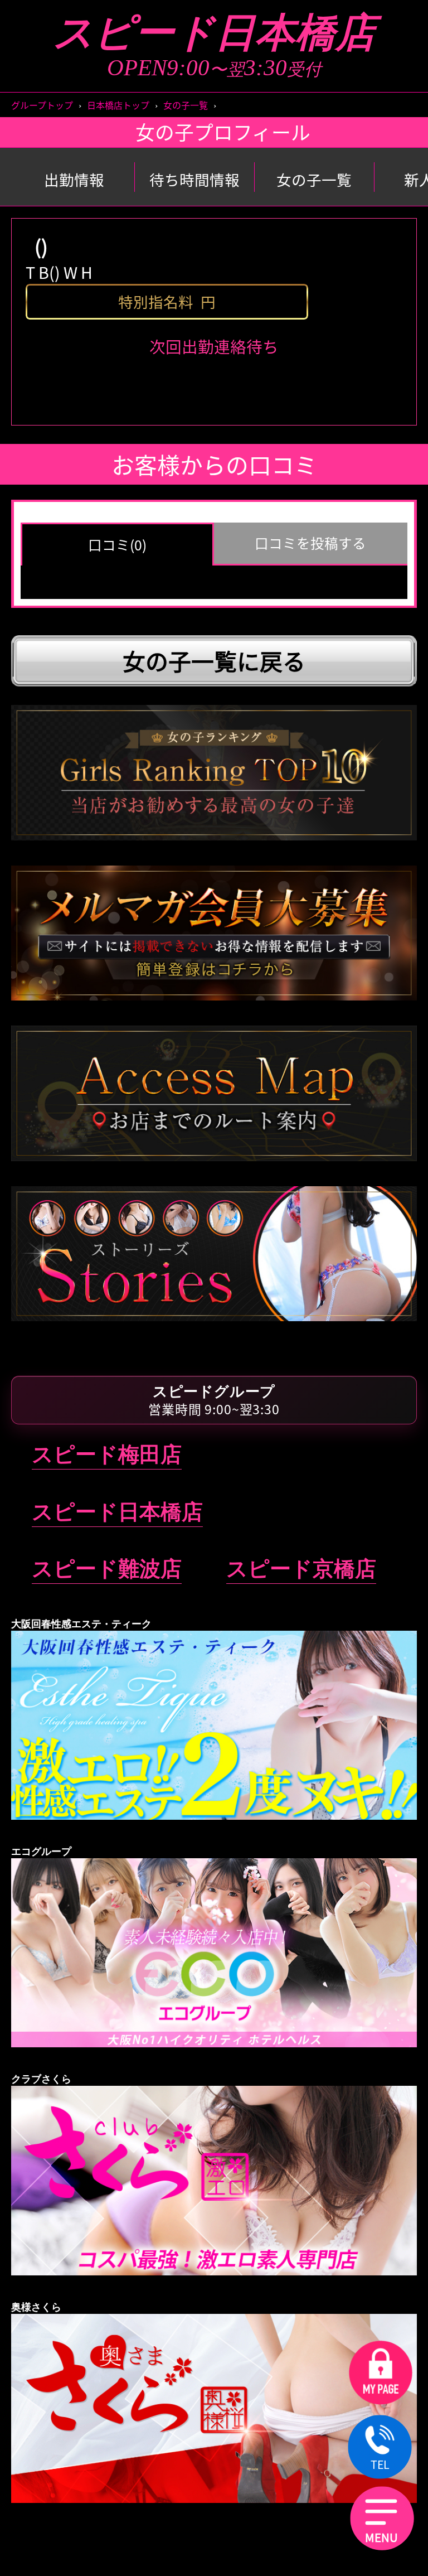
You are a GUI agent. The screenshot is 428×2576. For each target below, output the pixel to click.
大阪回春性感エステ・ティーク (214, 695)
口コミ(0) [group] (117, 545)
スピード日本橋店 (214, 33)
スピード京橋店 (301, 1569)
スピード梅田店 (107, 1454)
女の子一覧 (186, 105)
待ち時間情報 (194, 180)
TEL (380, 2464)
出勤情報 (74, 180)
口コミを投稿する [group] (310, 543)
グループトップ (42, 105)
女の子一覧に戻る (214, 661)
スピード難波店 (107, 1569)
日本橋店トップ (118, 105)
